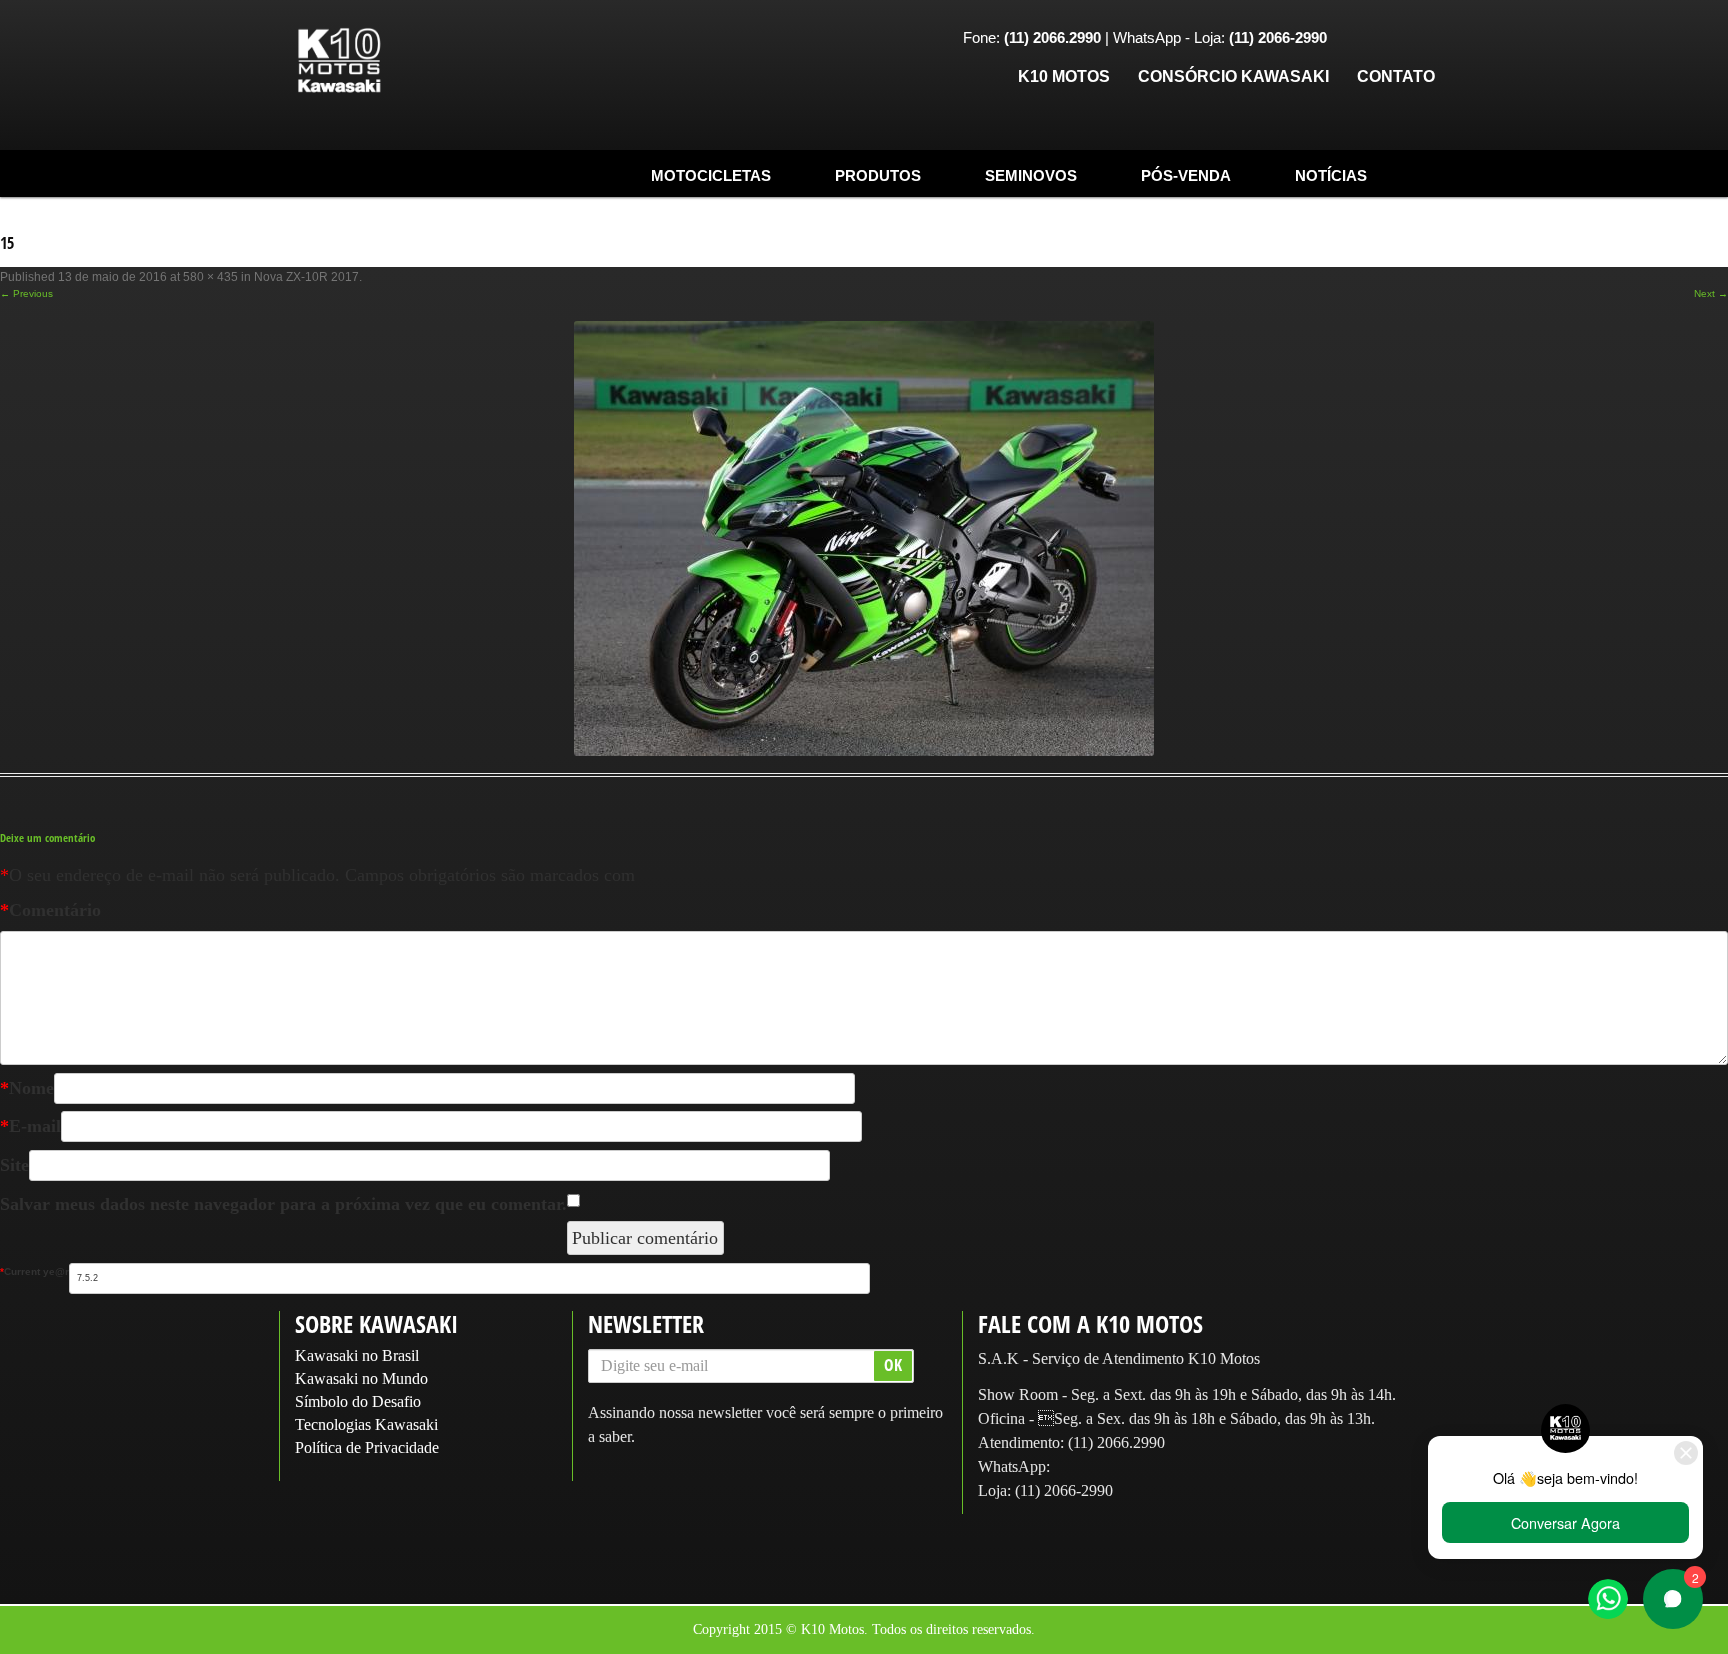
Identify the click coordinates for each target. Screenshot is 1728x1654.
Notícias (1331, 175)
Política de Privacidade (367, 1447)
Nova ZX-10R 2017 (306, 277)
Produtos (878, 175)
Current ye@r (34, 1271)
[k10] (339, 61)
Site (14, 1165)
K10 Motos (1064, 76)
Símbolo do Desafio (358, 1401)
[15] (864, 538)
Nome (27, 1088)
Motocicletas (711, 175)
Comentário (50, 910)
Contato (1396, 76)
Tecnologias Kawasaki (366, 1424)
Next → (1711, 293)
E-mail (30, 1126)
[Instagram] (1388, 39)
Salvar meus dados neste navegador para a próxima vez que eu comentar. (283, 1204)
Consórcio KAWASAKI (1233, 76)
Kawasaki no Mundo (361, 1378)
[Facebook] (1357, 39)
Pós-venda (1186, 175)
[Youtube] (1419, 39)
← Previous (26, 293)
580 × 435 (210, 277)
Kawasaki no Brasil (357, 1355)
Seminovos (1031, 175)
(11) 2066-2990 (1064, 1490)
